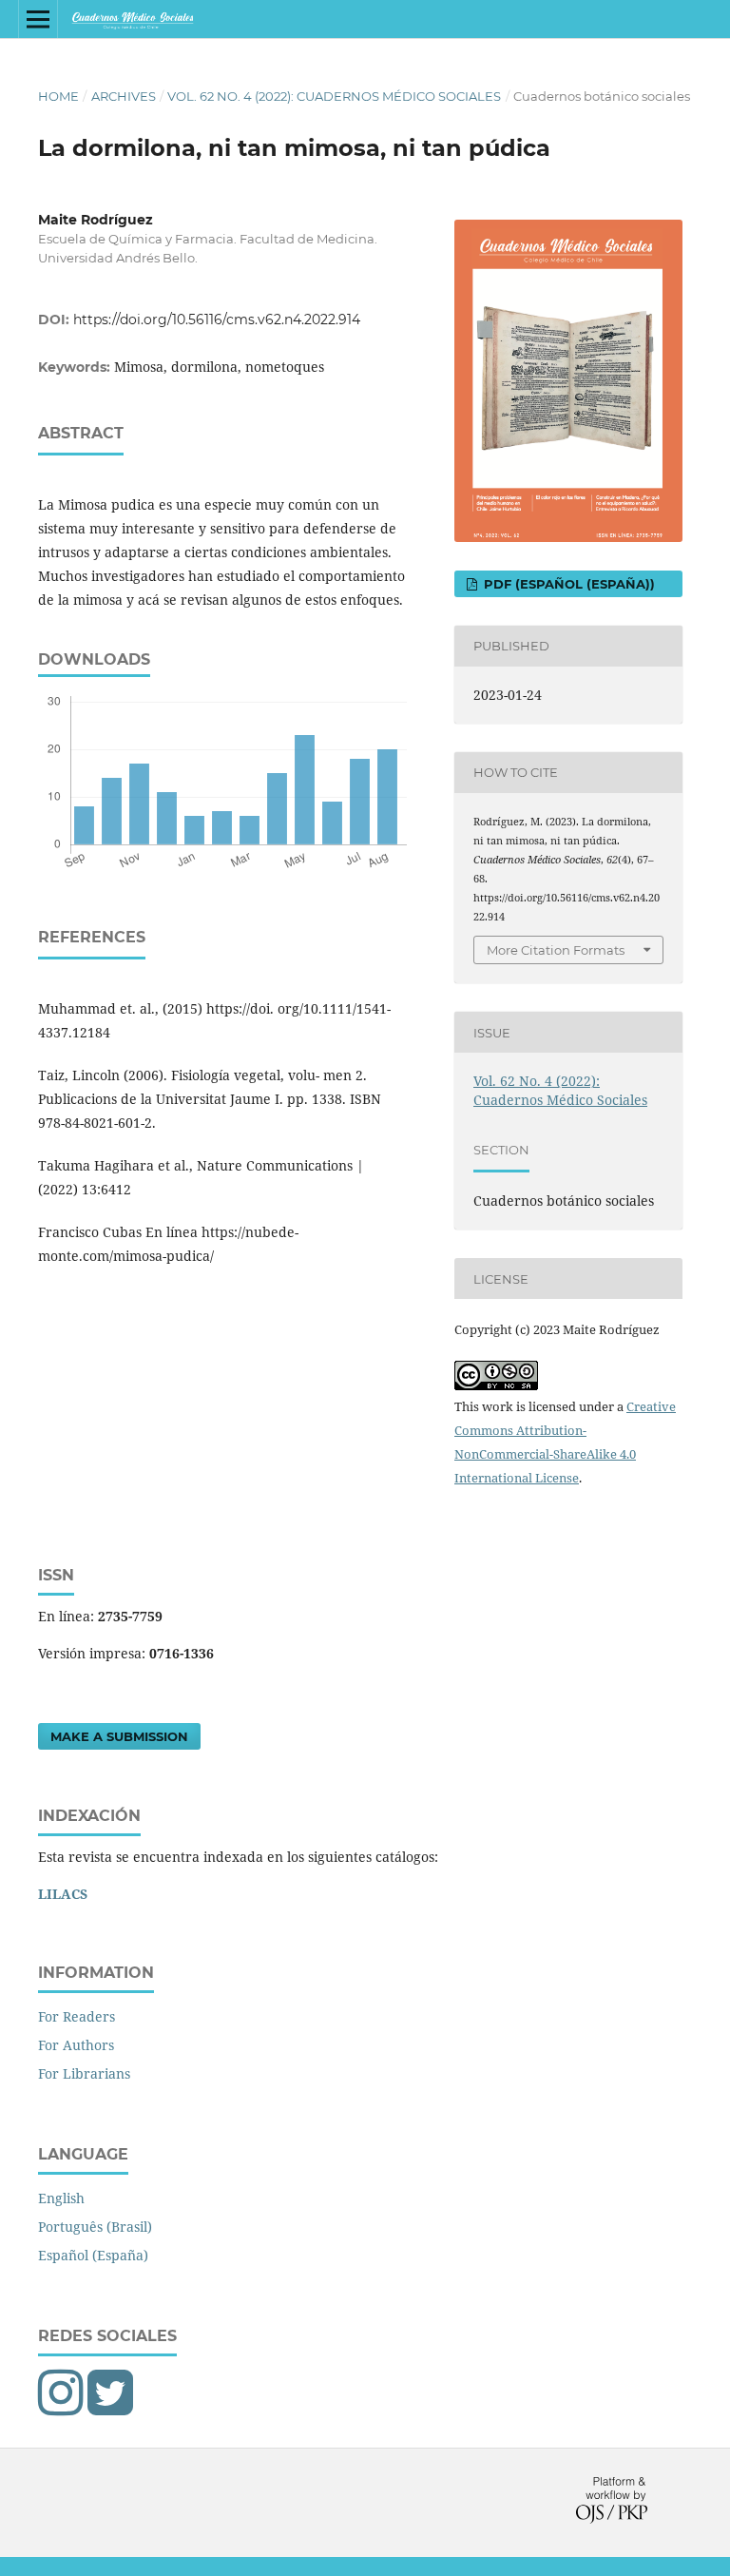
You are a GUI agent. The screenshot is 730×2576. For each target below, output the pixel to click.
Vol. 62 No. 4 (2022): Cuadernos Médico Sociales (334, 96)
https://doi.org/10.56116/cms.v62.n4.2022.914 (217, 320)
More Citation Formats (556, 950)
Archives (124, 96)
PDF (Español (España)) (567, 584)
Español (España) (93, 2255)
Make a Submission (119, 1736)
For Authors (76, 2045)
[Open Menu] (38, 19)
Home (58, 96)
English (61, 2198)
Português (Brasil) (95, 2227)
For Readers (77, 2016)
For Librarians (84, 2073)
